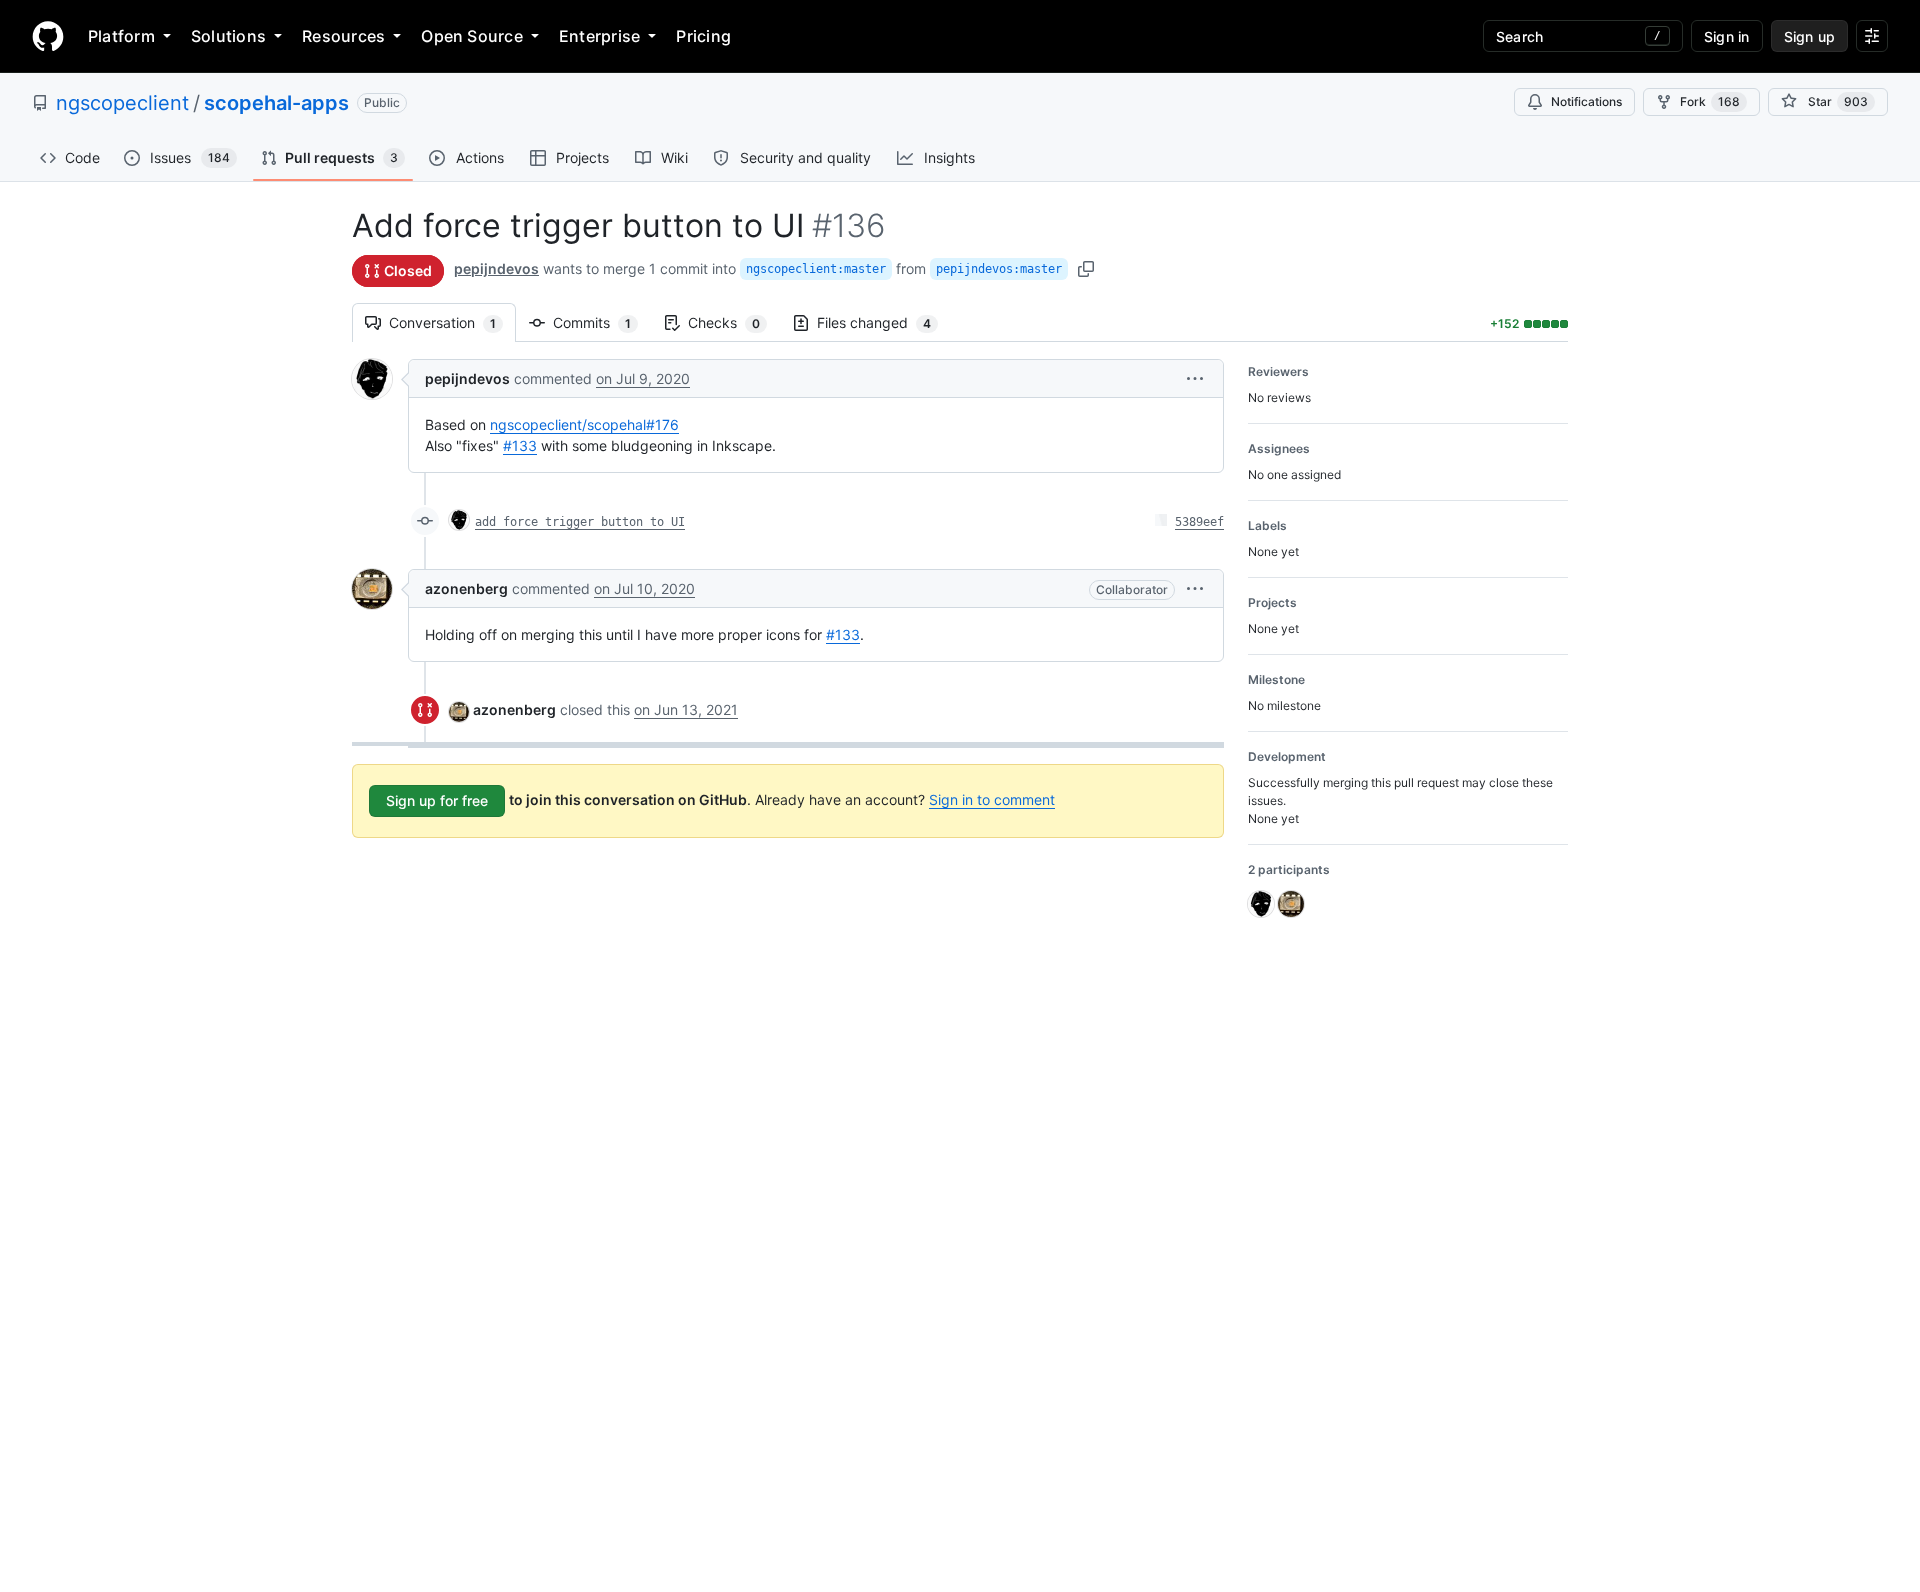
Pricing (703, 36)
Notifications (1586, 101)
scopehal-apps (276, 103)
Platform (121, 36)
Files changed (884, 322)
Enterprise (599, 36)
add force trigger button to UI (580, 522)
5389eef (1199, 522)
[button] (1195, 378)
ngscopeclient (122, 103)
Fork (1710, 101)
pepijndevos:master (999, 269)
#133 (520, 445)
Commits (602, 322)
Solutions (228, 36)
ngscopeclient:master (816, 269)
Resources (343, 36)
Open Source (472, 36)
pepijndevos (496, 268)
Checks (734, 322)
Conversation (452, 322)
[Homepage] (48, 36)
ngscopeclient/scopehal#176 (584, 424)
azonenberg (466, 588)
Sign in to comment (992, 799)
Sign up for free (437, 800)
